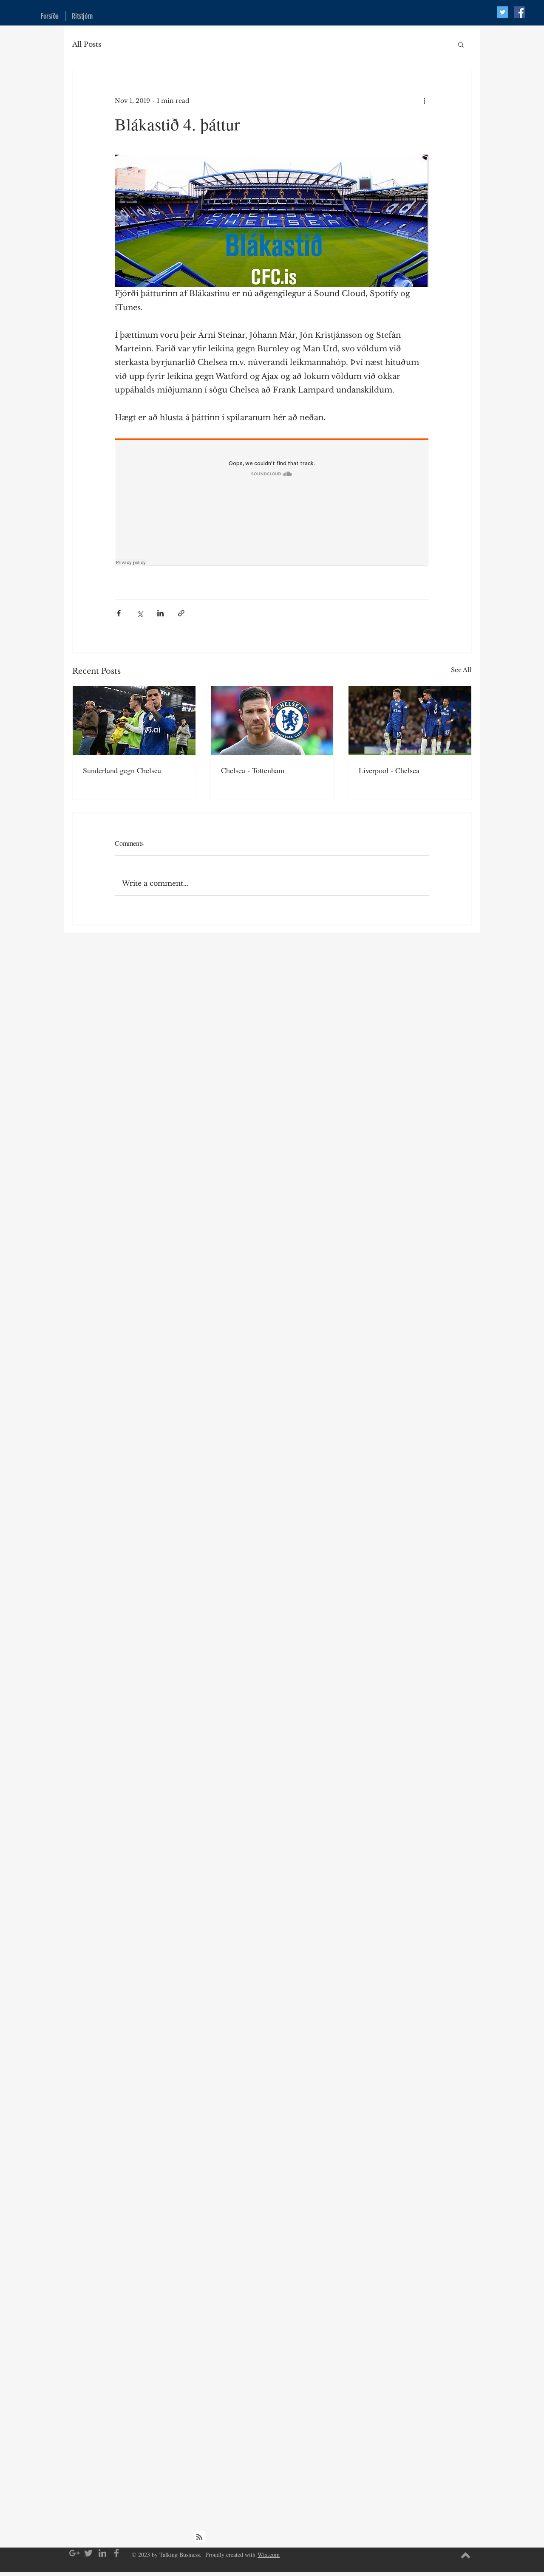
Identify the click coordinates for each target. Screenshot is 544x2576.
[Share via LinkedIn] (160, 613)
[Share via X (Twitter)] (140, 613)
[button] (461, 44)
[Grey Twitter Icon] (88, 2553)
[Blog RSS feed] (199, 2537)
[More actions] (424, 101)
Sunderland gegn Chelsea (122, 770)
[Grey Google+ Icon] (74, 2553)
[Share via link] (181, 613)
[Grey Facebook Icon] (116, 2553)
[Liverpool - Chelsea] (410, 720)
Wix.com (269, 2555)
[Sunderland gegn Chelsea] (134, 720)
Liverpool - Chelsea (389, 770)
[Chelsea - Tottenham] (272, 720)
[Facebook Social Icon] (520, 12)
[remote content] (272, 503)
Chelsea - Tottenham (253, 770)
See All (461, 670)
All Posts (87, 44)
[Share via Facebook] (119, 613)
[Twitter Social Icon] (503, 12)
